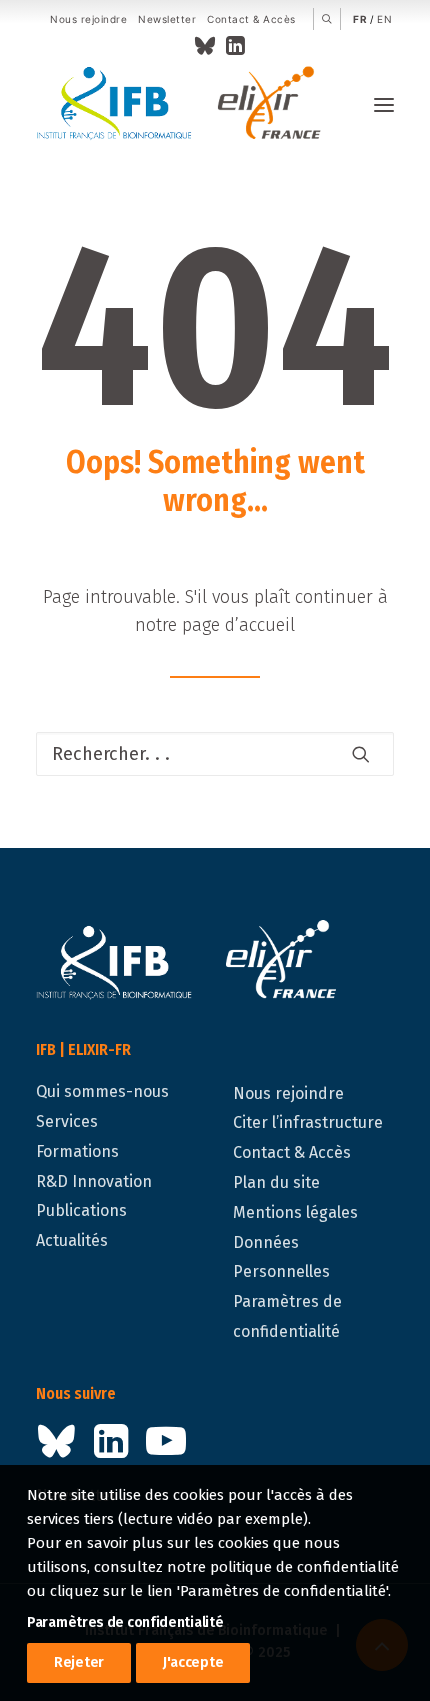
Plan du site (276, 1182)
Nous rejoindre (88, 19)
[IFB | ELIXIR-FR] (186, 105)
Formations (77, 1151)
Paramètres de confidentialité (125, 1622)
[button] (327, 19)
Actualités (72, 1240)
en (384, 19)
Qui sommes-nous (102, 1091)
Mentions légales (295, 1212)
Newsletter (167, 19)
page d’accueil (238, 625)
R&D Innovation (94, 1181)
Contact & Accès (251, 19)
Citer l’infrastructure (308, 1122)
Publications (81, 1210)
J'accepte (193, 1662)
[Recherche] (215, 754)
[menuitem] (88, 19)
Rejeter (79, 1662)
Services (67, 1121)
